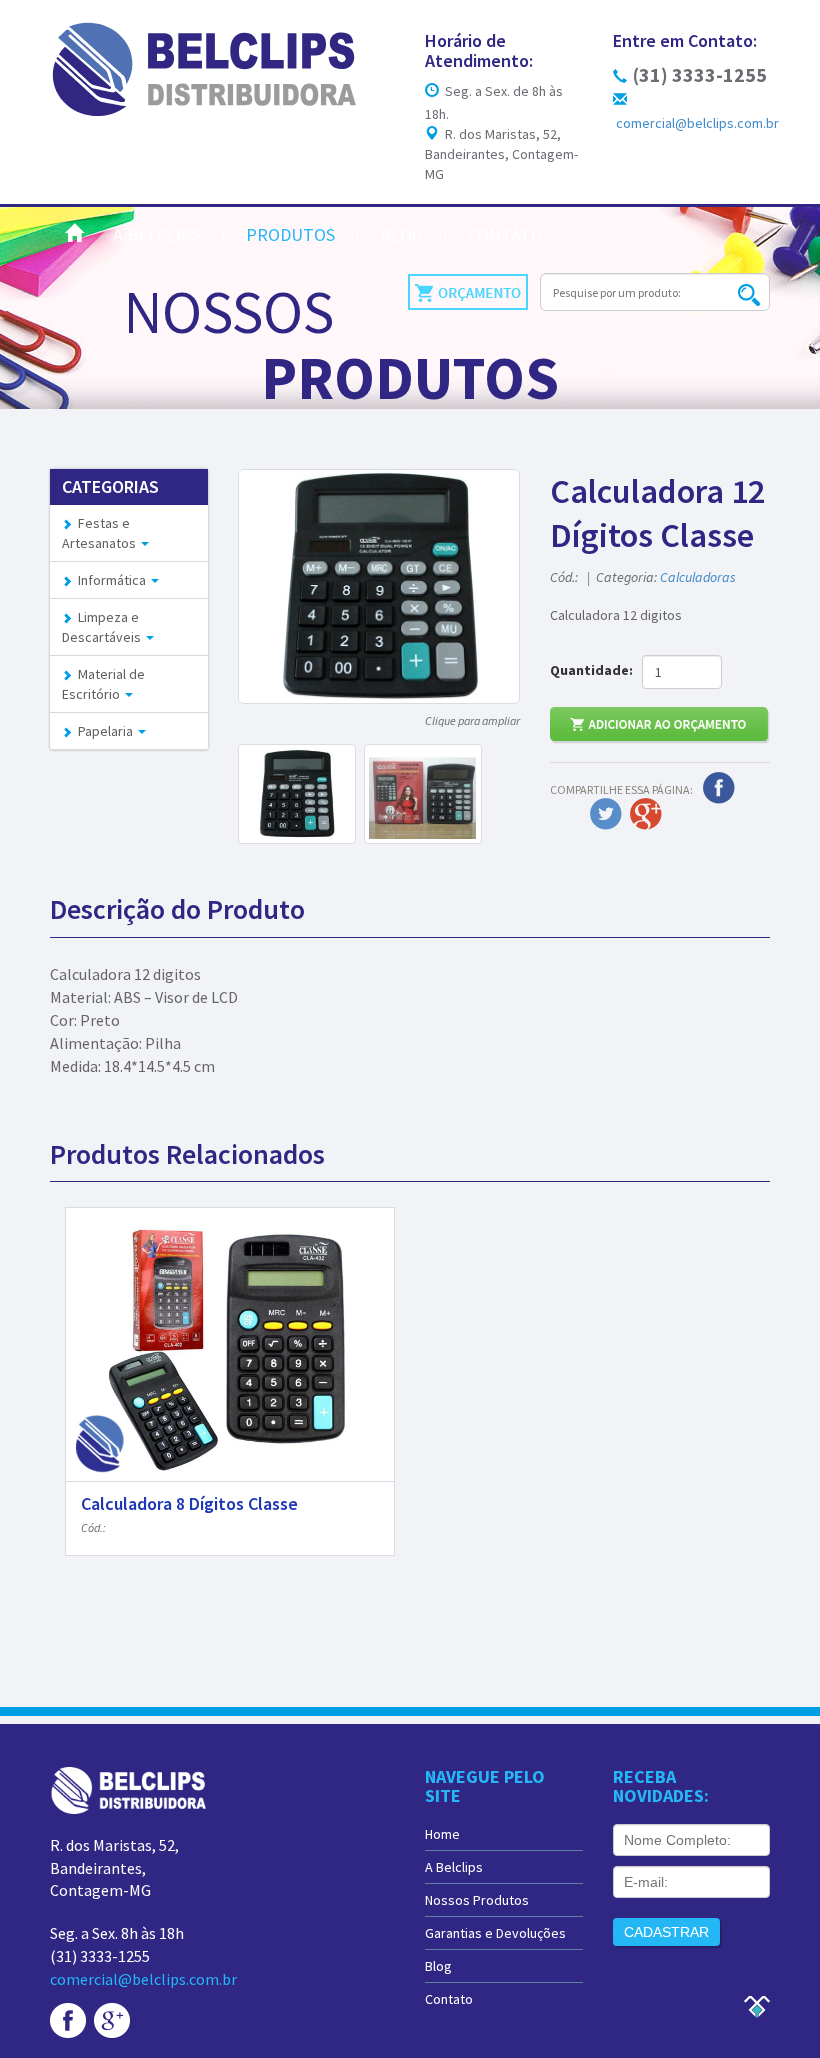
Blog (401, 234)
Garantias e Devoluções (495, 1933)
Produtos (290, 234)
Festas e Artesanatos (100, 533)
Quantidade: (594, 670)
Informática (110, 580)
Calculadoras (698, 577)
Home (442, 1834)
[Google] (112, 2019)
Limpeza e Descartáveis (103, 627)
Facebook (719, 788)
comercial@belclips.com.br (143, 1979)
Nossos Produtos (477, 1900)
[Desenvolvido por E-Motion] (756, 2005)
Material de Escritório (103, 684)
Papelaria (104, 731)
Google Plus (646, 814)
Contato (505, 234)
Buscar (748, 294)
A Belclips (157, 234)
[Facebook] (68, 2019)
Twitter (606, 814)
